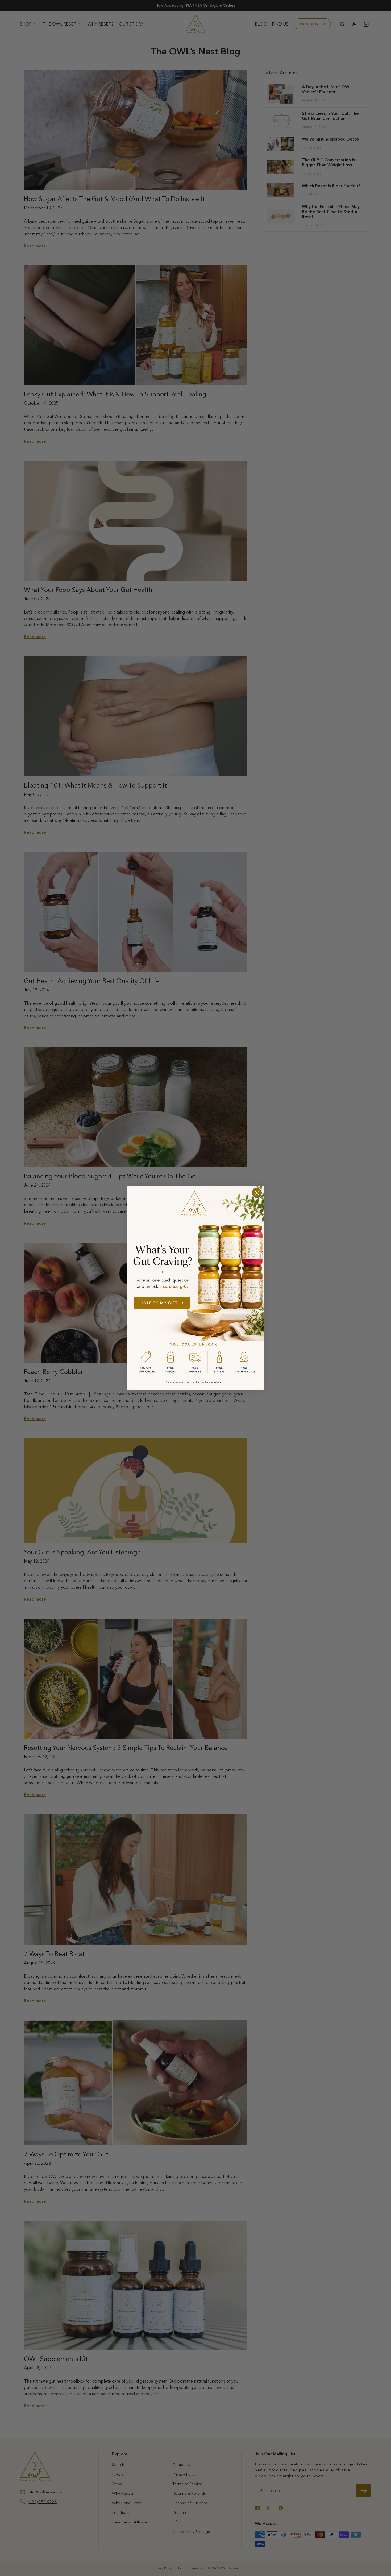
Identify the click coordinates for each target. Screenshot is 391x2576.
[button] (195, 1288)
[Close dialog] (257, 1193)
